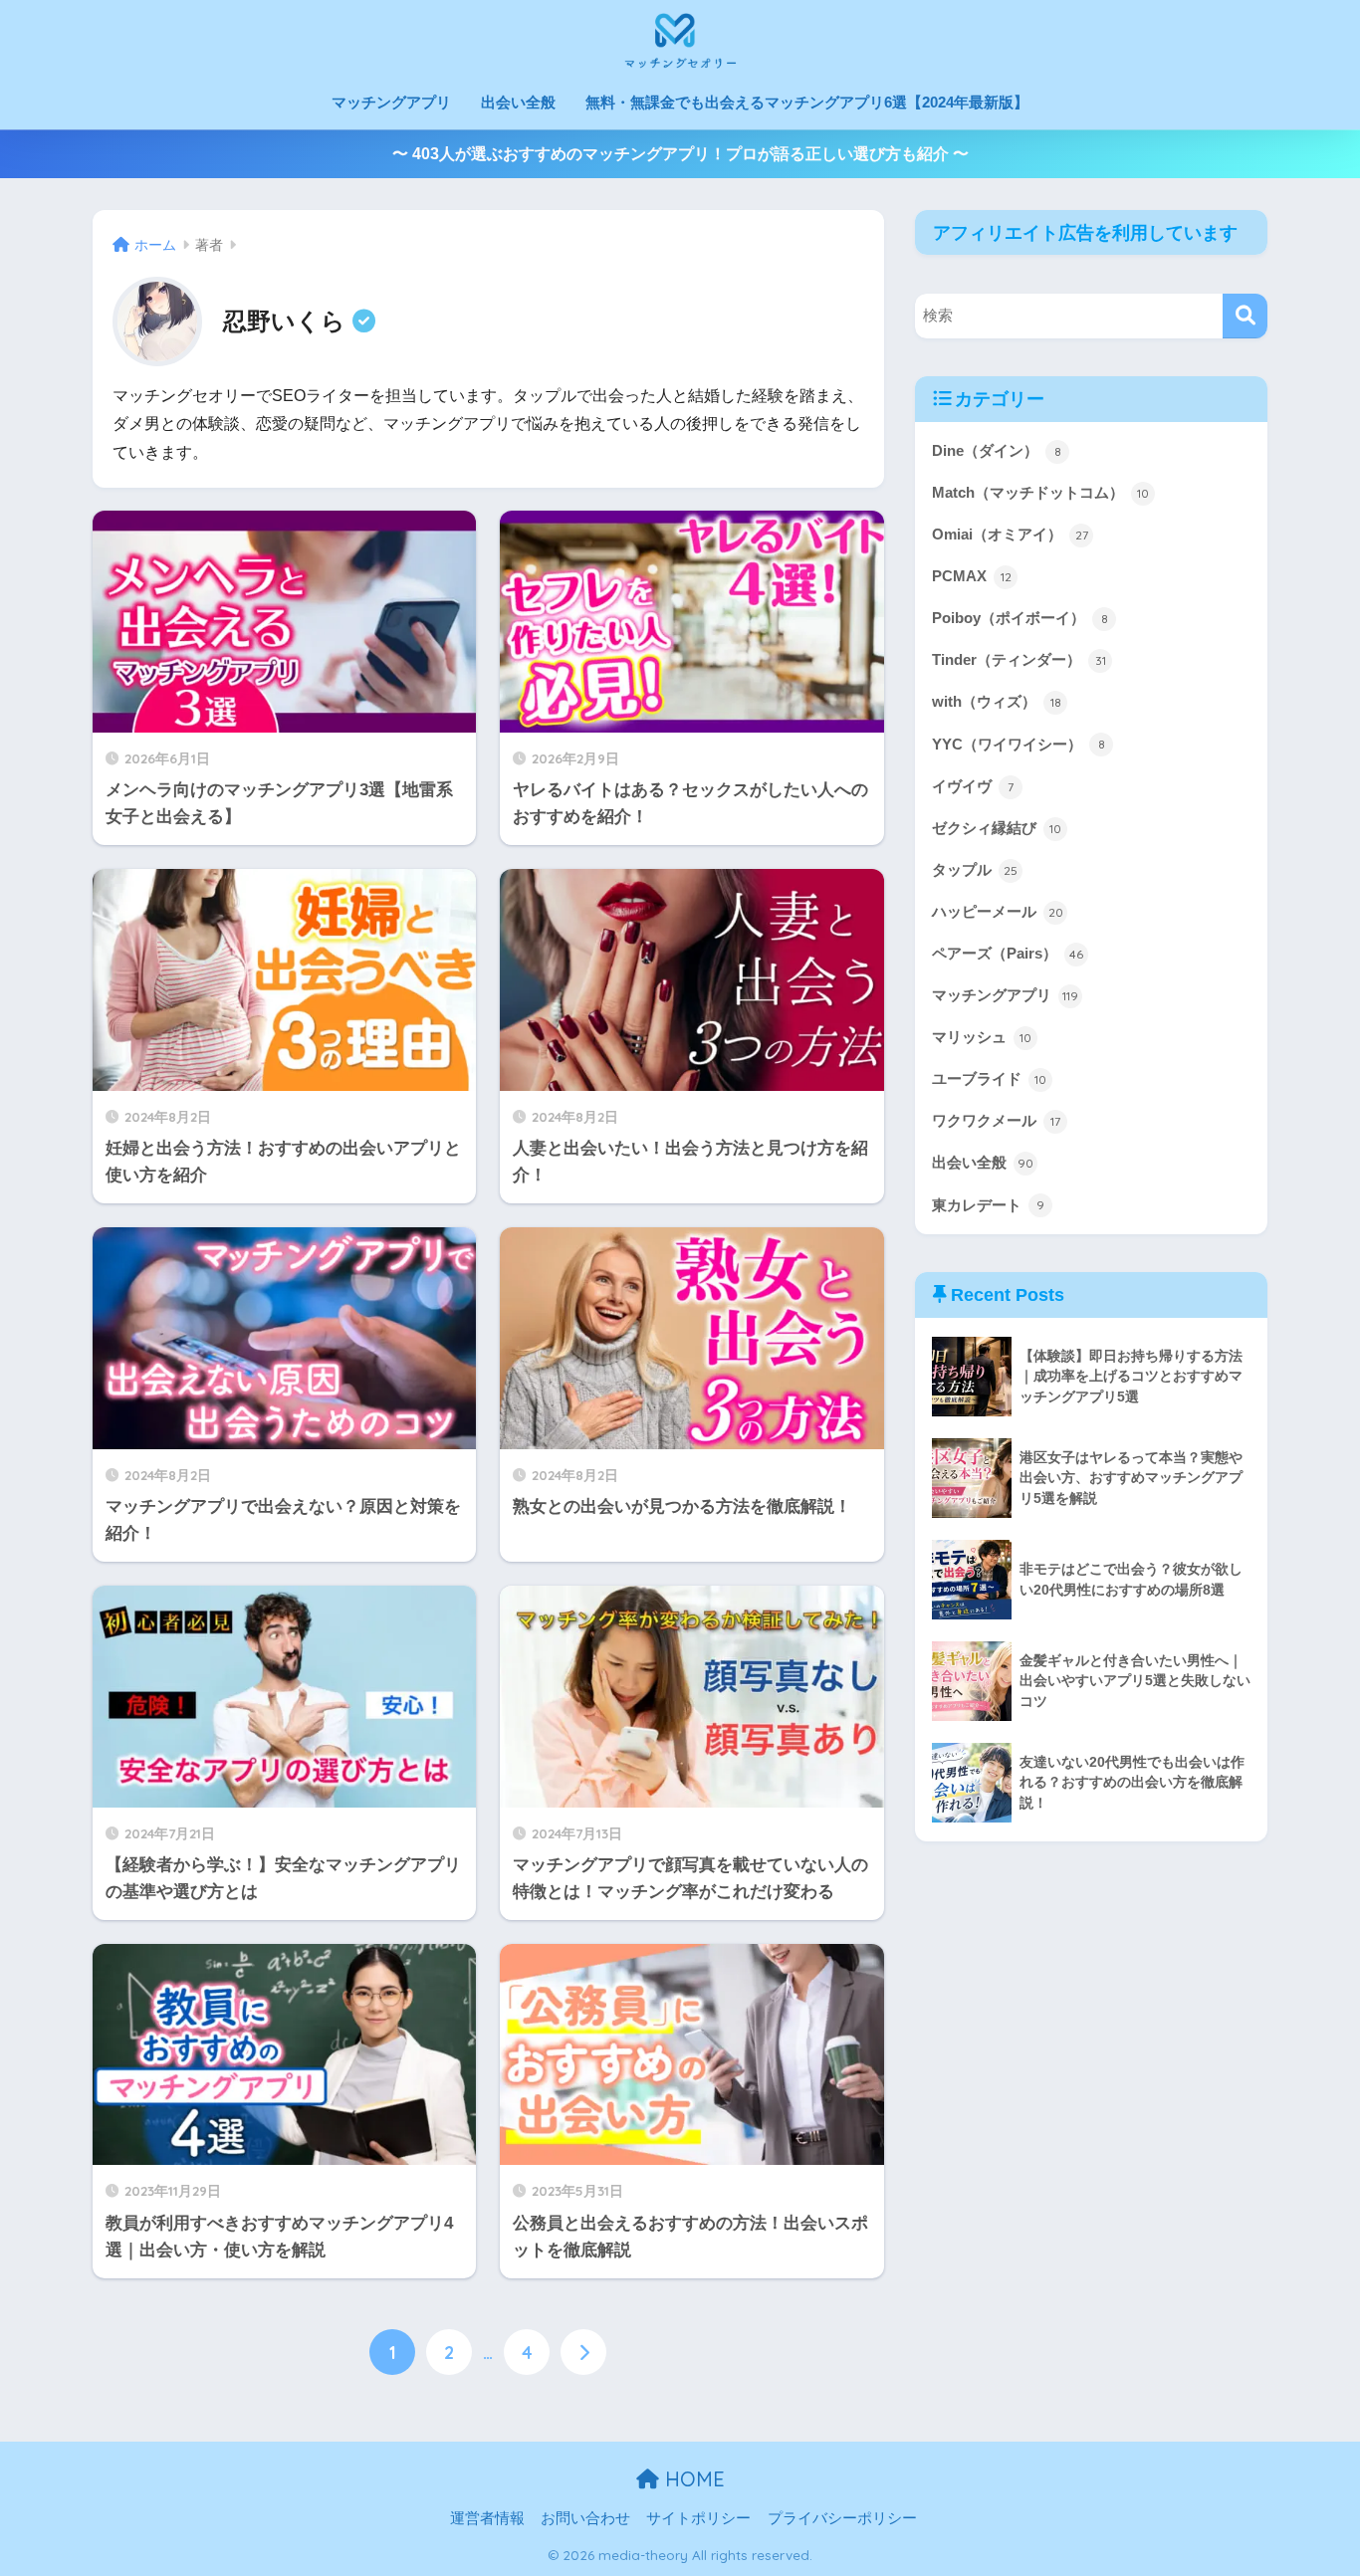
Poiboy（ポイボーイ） (1020, 618)
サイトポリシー (698, 2518)
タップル (975, 869)
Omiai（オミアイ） (1010, 534)
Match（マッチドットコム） (1040, 492)
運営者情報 (487, 2518)
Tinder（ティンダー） (1019, 659)
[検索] (1245, 316)
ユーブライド (989, 1078)
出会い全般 (518, 102)
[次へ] (583, 2352)
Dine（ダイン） (997, 450)
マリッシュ (982, 1037)
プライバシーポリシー (842, 2518)
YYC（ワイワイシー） (1019, 744)
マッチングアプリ (391, 102)
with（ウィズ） (997, 701)
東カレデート (988, 1205)
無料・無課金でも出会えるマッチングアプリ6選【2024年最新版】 (807, 102)
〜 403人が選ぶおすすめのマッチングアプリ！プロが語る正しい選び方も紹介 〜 (680, 154)
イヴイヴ (973, 786)
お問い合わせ (585, 2518)
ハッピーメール (998, 911)
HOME (692, 2479)
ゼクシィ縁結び (997, 828)
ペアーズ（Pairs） (1008, 953)
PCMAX (972, 576)
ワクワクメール (996, 1120)
